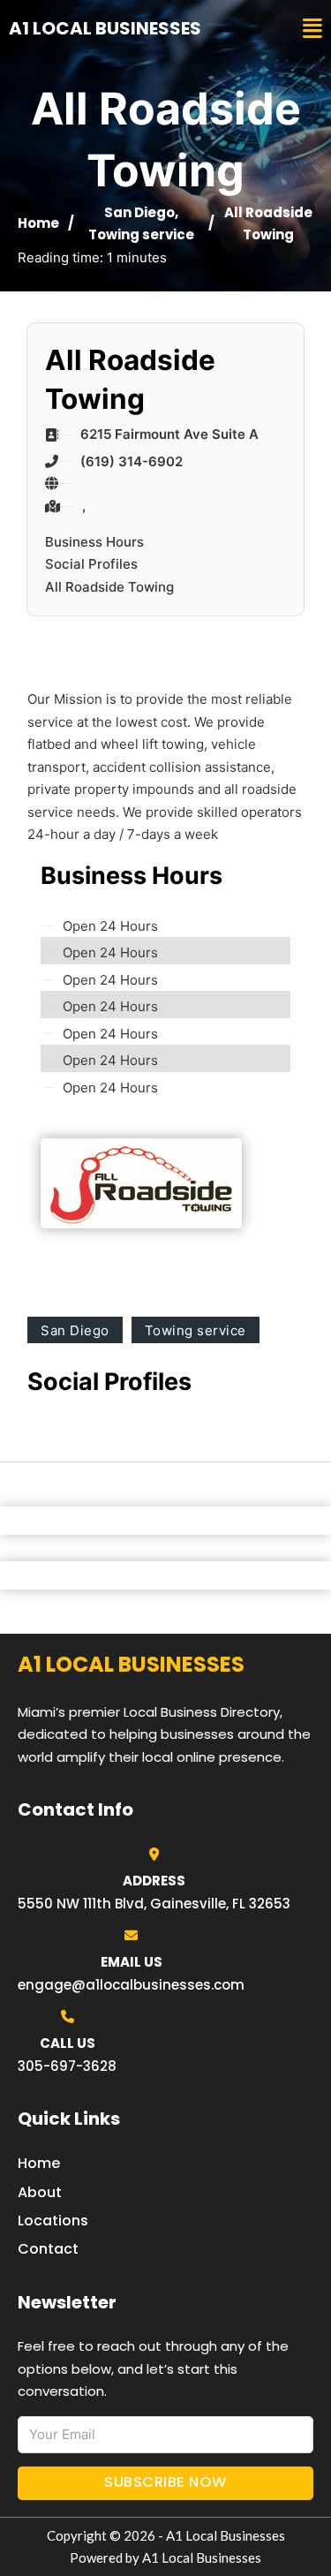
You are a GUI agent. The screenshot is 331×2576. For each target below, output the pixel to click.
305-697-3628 (67, 2066)
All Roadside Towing (109, 587)
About (40, 2192)
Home (38, 223)
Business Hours (94, 542)
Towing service (141, 234)
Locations (53, 2221)
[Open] (312, 29)
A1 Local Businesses (105, 28)
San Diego (139, 212)
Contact (48, 2249)
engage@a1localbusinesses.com (131, 1985)
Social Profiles (91, 564)
